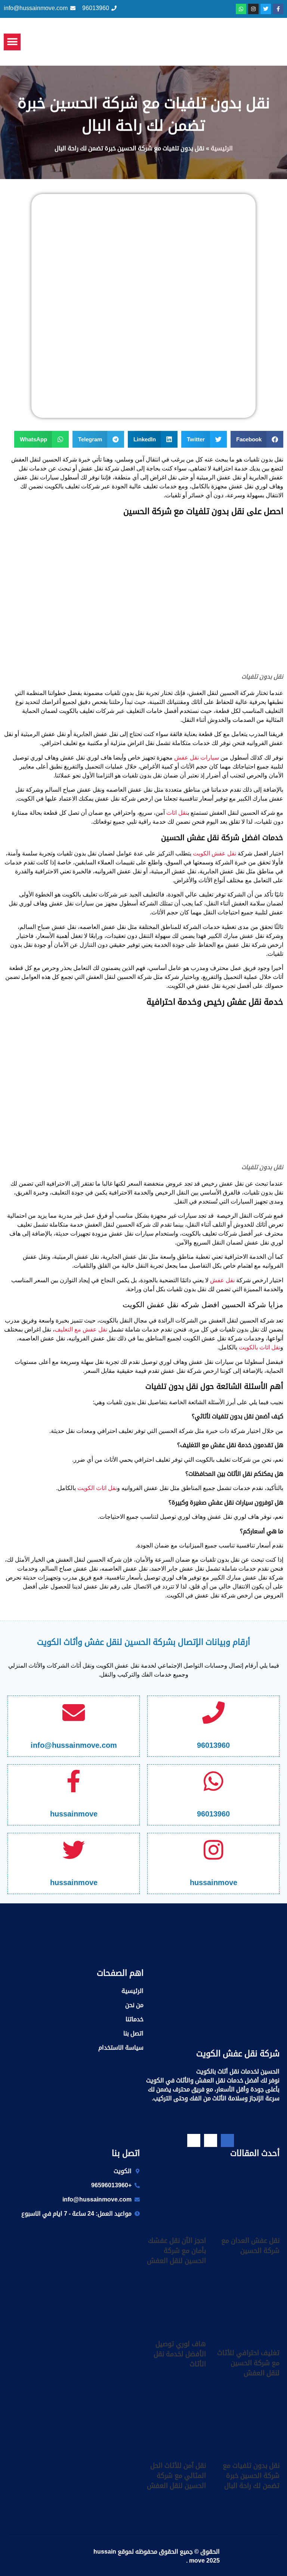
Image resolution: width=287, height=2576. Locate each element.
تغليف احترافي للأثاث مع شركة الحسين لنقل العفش (248, 2363)
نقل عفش (222, 1280)
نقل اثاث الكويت (97, 1488)
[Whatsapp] (241, 9)
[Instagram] (253, 9)
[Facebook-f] (278, 9)
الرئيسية (222, 148)
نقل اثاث (177, 813)
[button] (12, 42)
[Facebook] (227, 2140)
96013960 (213, 1745)
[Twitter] (266, 9)
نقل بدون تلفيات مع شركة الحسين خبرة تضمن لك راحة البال (251, 2476)
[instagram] (194, 2140)
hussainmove (74, 1814)
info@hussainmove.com (74, 1745)
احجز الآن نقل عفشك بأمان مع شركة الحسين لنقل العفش (176, 2251)
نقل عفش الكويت (215, 853)
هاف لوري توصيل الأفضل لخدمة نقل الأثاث (180, 2354)
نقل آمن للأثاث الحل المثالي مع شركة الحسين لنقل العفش (176, 2476)
